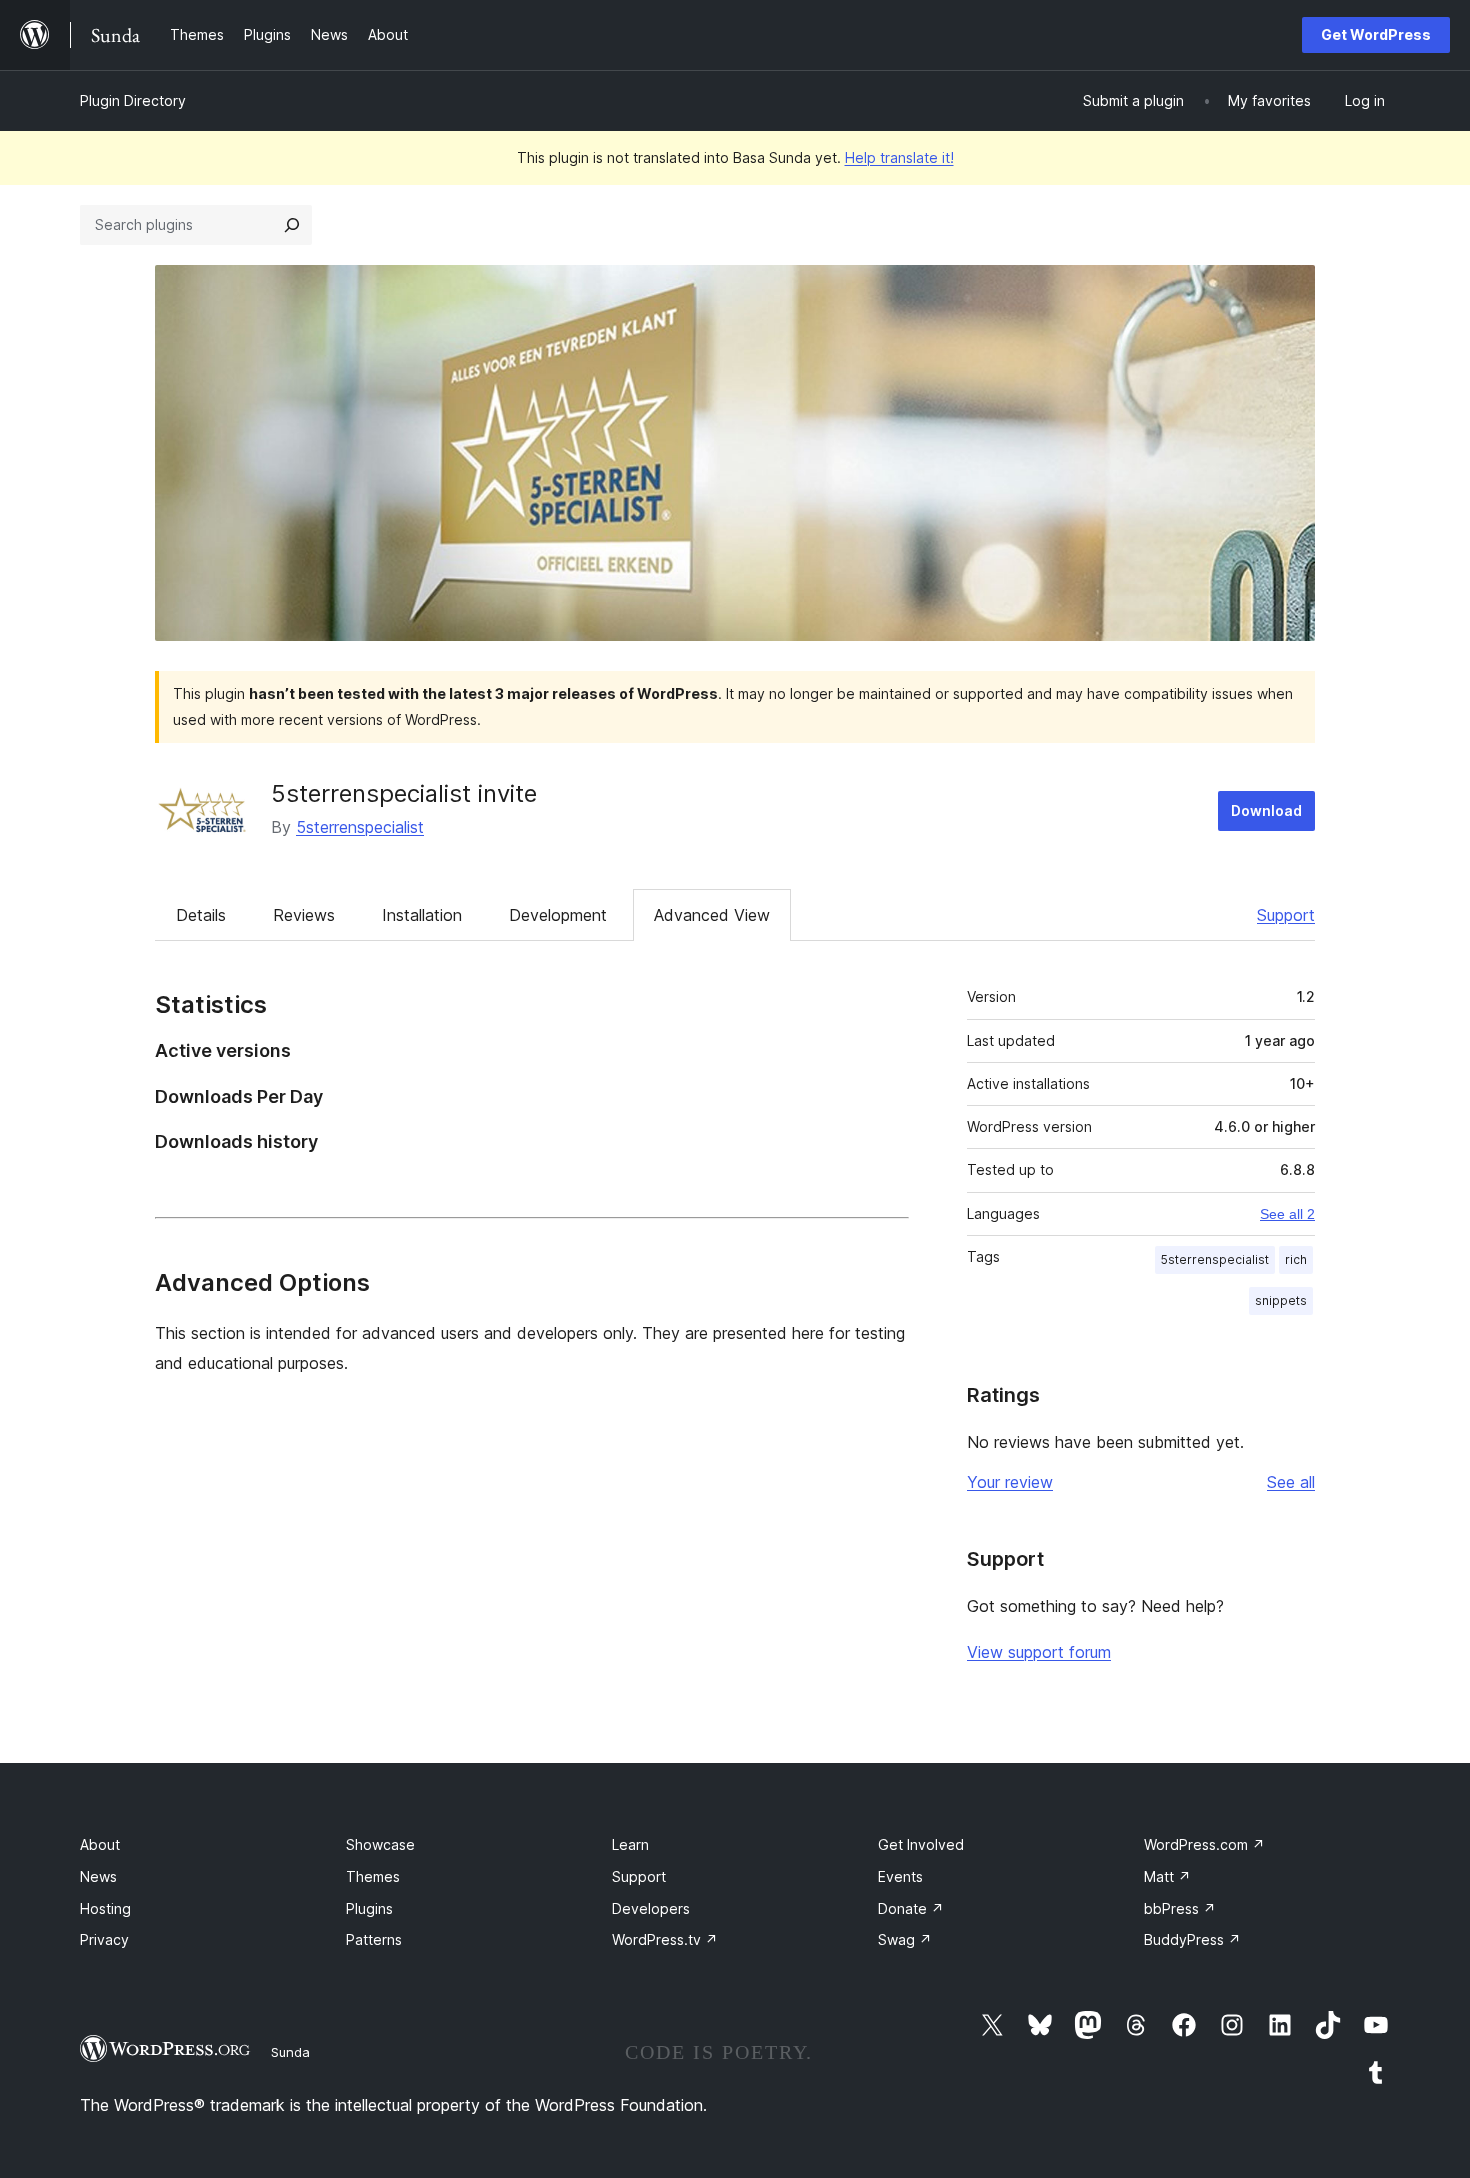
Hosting (105, 1908)
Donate (911, 1908)
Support (1286, 915)
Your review (1010, 1482)
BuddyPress (1192, 1939)
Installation (422, 915)
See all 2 (1287, 1214)
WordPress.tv (665, 1939)
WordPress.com (1204, 1844)
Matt (1167, 1876)
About (100, 1844)
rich (1296, 1259)
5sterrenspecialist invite (404, 793)
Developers (651, 1908)
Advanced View (712, 915)
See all (1291, 1482)
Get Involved (921, 1844)
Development (558, 915)
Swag (905, 1939)
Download (1266, 810)
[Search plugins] (292, 225)
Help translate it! (899, 157)
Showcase (380, 1844)
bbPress (1180, 1908)
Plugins (369, 1908)
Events (900, 1876)
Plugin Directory (133, 100)
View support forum (1039, 1652)
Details (201, 915)
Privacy (104, 1939)
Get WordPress (1376, 34)
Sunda (290, 2052)
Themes (373, 1876)
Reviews (304, 915)
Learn (630, 1844)
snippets (1281, 1300)
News (98, 1876)
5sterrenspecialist (360, 827)
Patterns (374, 1939)
